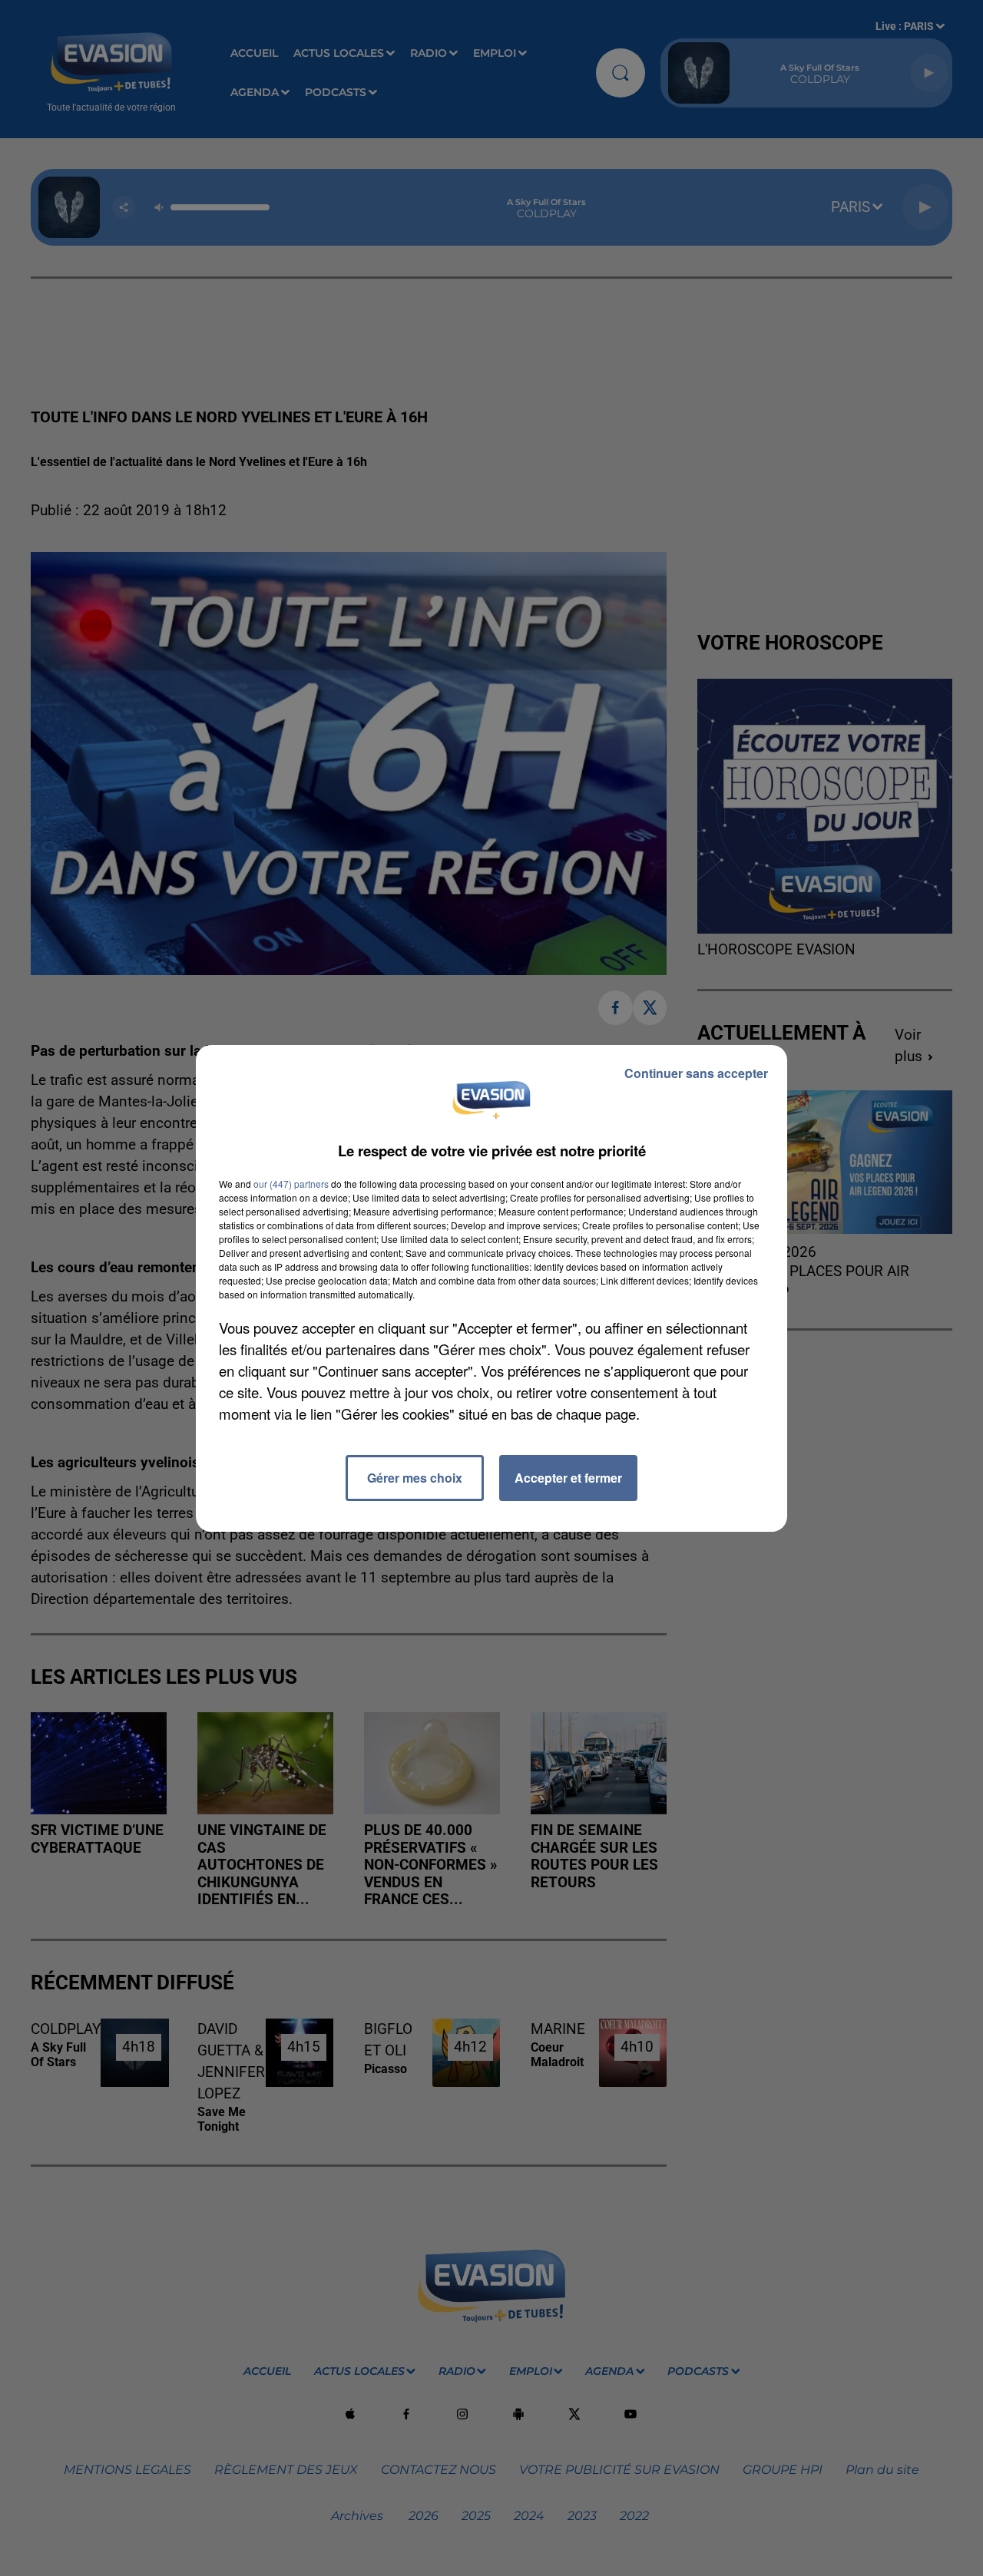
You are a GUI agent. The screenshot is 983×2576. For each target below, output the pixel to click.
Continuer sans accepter (696, 1073)
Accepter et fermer (568, 1478)
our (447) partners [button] (291, 1184)
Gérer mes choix (415, 1478)
